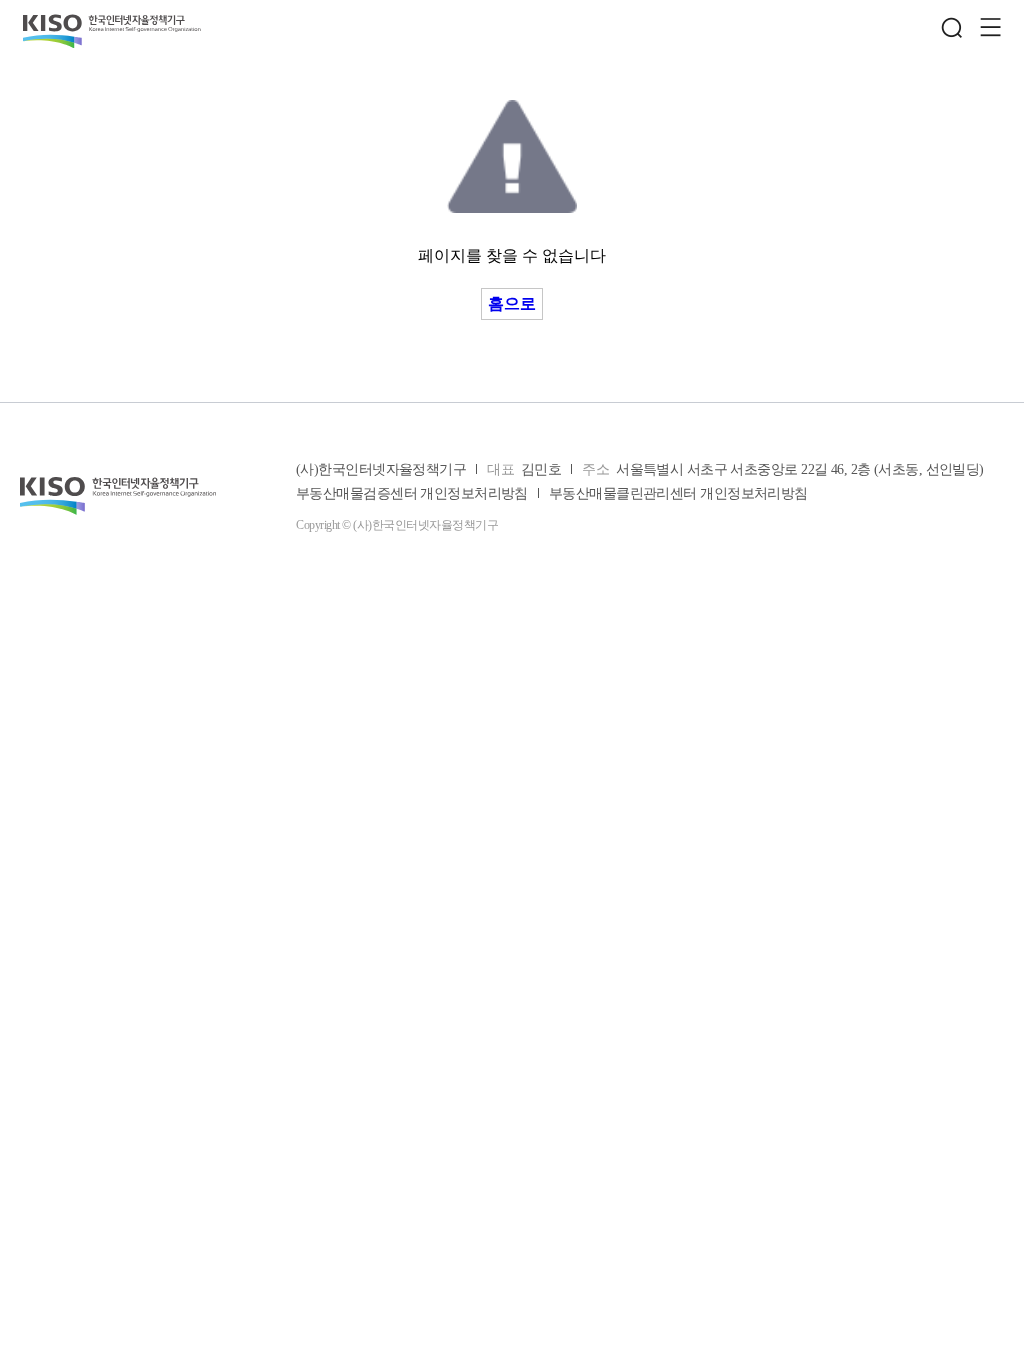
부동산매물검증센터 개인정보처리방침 (412, 494)
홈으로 (512, 303)
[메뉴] (990, 28)
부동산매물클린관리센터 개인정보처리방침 (678, 494)
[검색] (952, 28)
